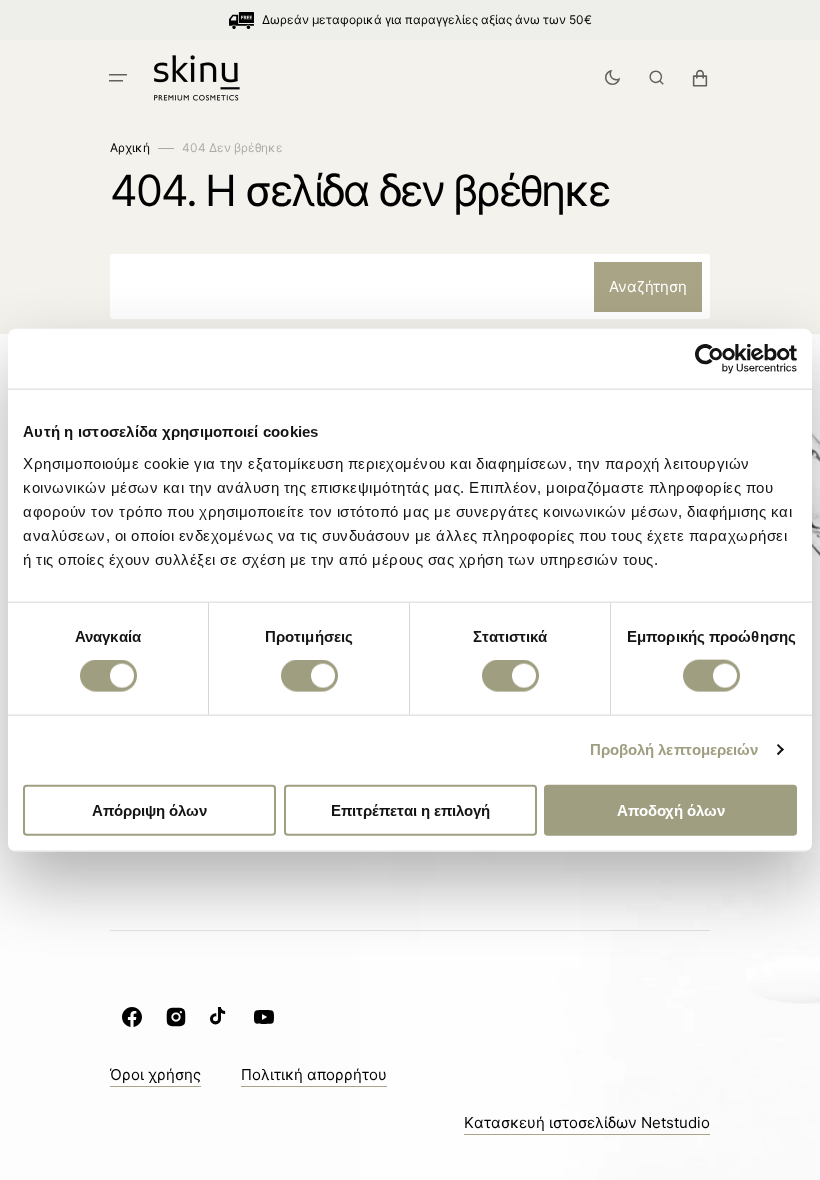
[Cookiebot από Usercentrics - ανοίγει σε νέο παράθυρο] (709, 359)
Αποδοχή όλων (671, 809)
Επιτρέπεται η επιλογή (410, 809)
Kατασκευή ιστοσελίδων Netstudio (587, 1122)
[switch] (309, 676)
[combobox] (410, 286)
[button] (118, 78)
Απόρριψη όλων (149, 809)
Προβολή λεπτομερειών (674, 749)
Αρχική (130, 147)
